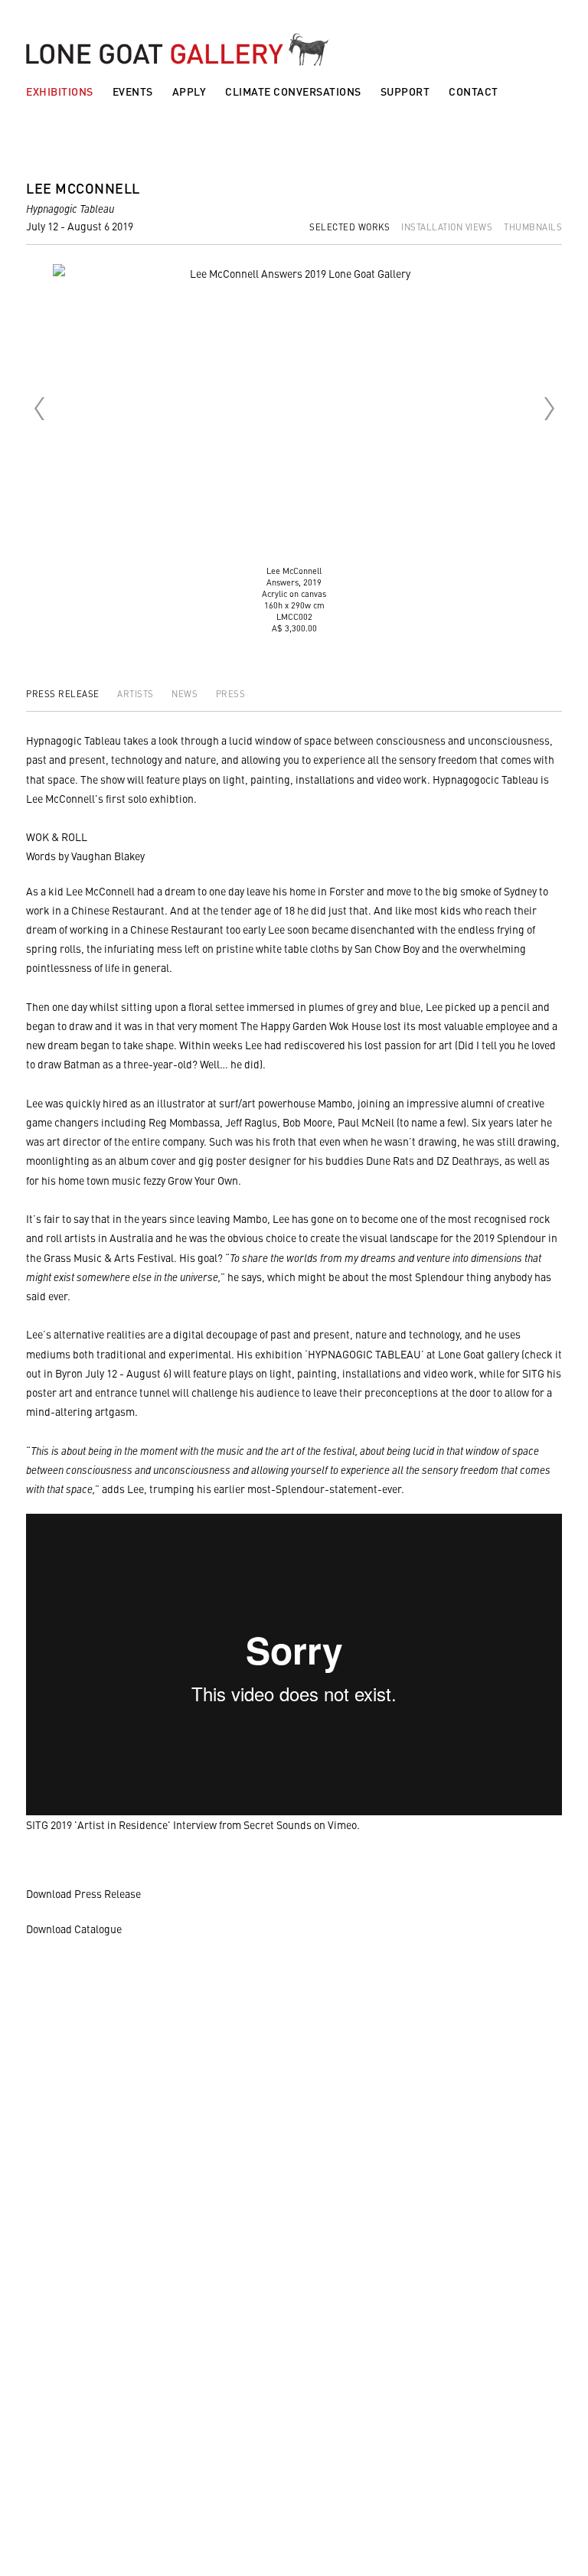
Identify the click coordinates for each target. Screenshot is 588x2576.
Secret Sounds (278, 1824)
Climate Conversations (293, 91)
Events (133, 91)
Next (549, 409)
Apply (189, 91)
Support (405, 91)
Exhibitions (60, 91)
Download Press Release (83, 1893)
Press (231, 693)
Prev (39, 409)
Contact (474, 91)
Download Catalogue (74, 1929)
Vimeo (342, 1824)
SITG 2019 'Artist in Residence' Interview (121, 1824)
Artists (137, 693)
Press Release (64, 693)
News (186, 693)
